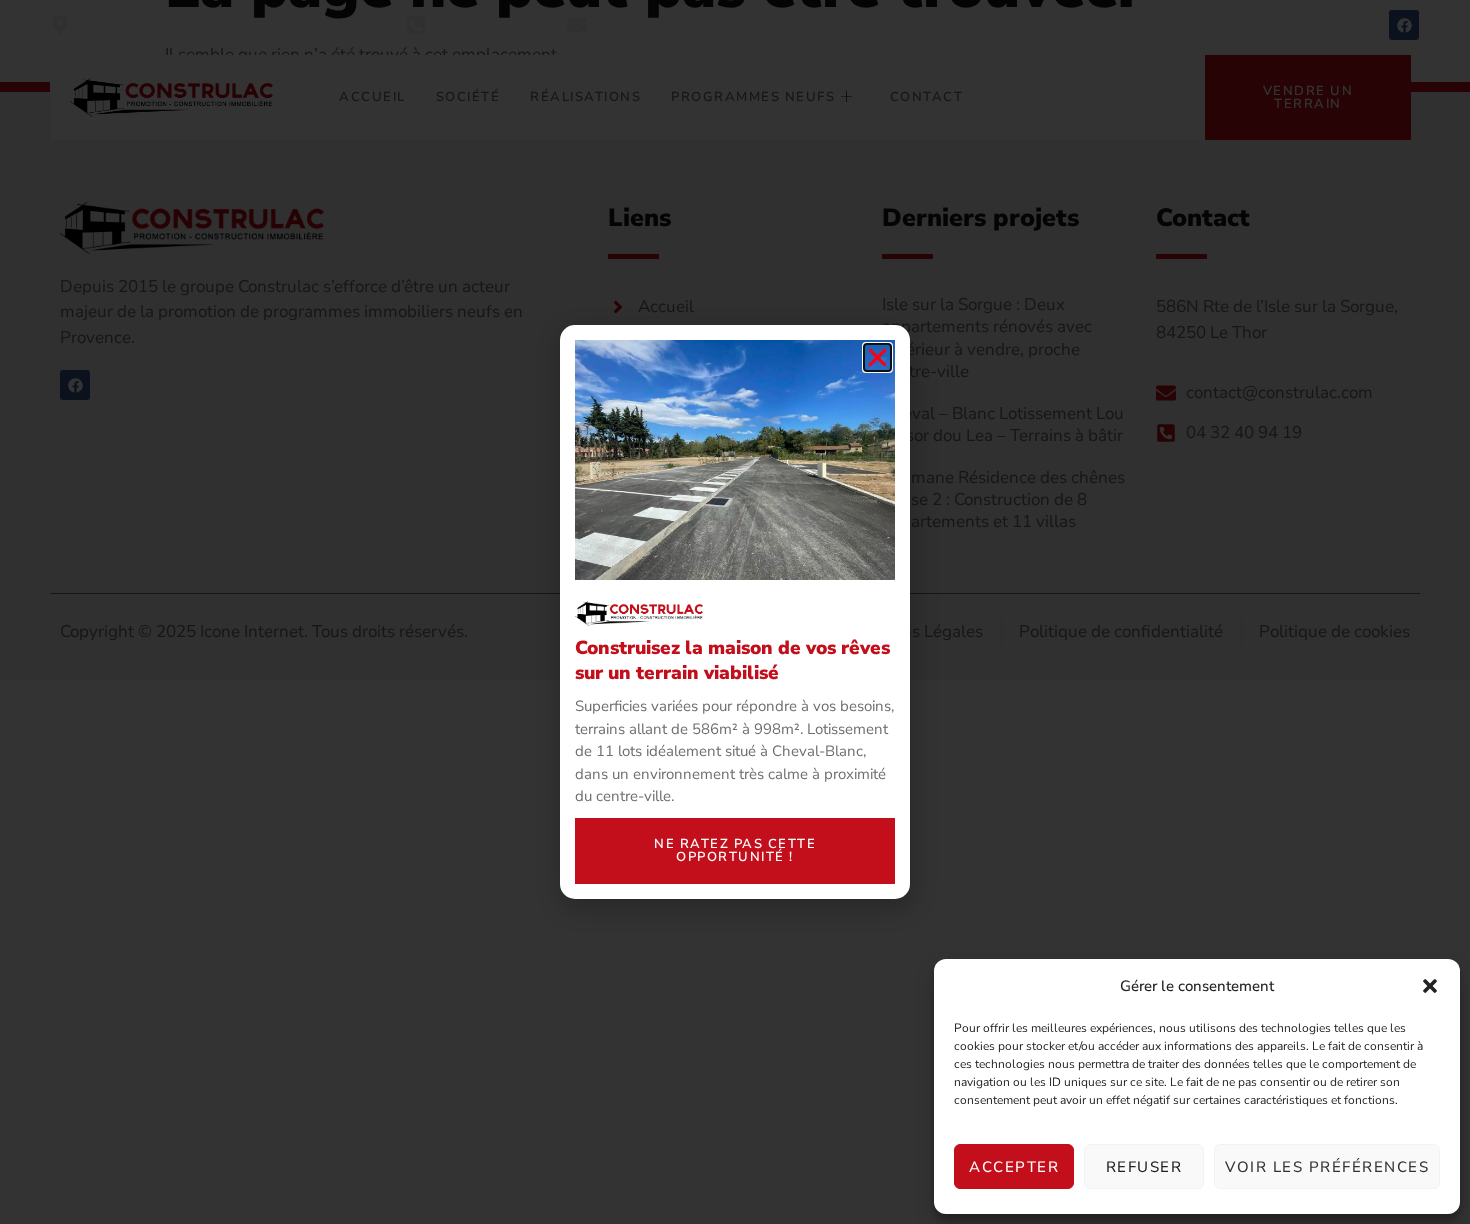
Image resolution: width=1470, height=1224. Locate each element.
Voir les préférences (1327, 1167)
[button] (1430, 986)
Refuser (1144, 1167)
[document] (735, 612)
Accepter (1014, 1167)
